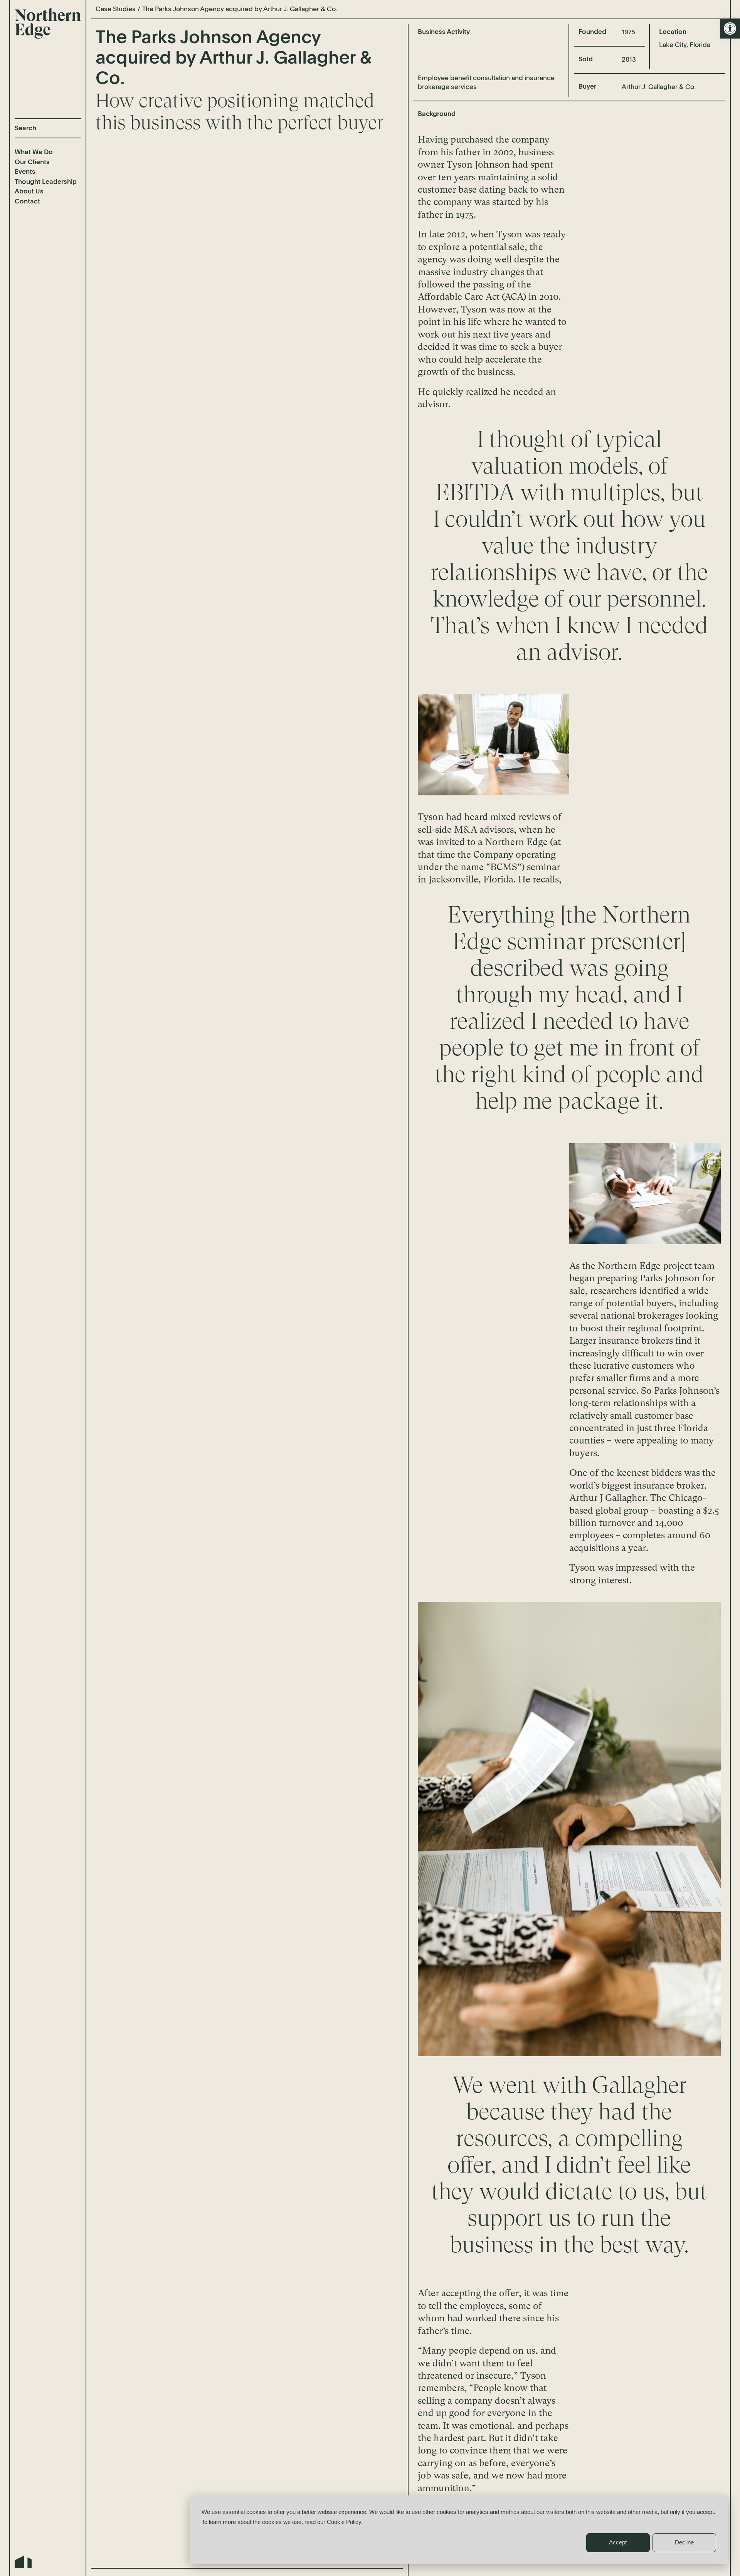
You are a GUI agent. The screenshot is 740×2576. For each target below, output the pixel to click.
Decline (684, 2542)
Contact (27, 202)
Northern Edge (48, 23)
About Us (29, 192)
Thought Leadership (46, 182)
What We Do (34, 152)
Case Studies (116, 9)
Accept (618, 2542)
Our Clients (32, 162)
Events (25, 172)
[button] (730, 29)
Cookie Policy (344, 2522)
